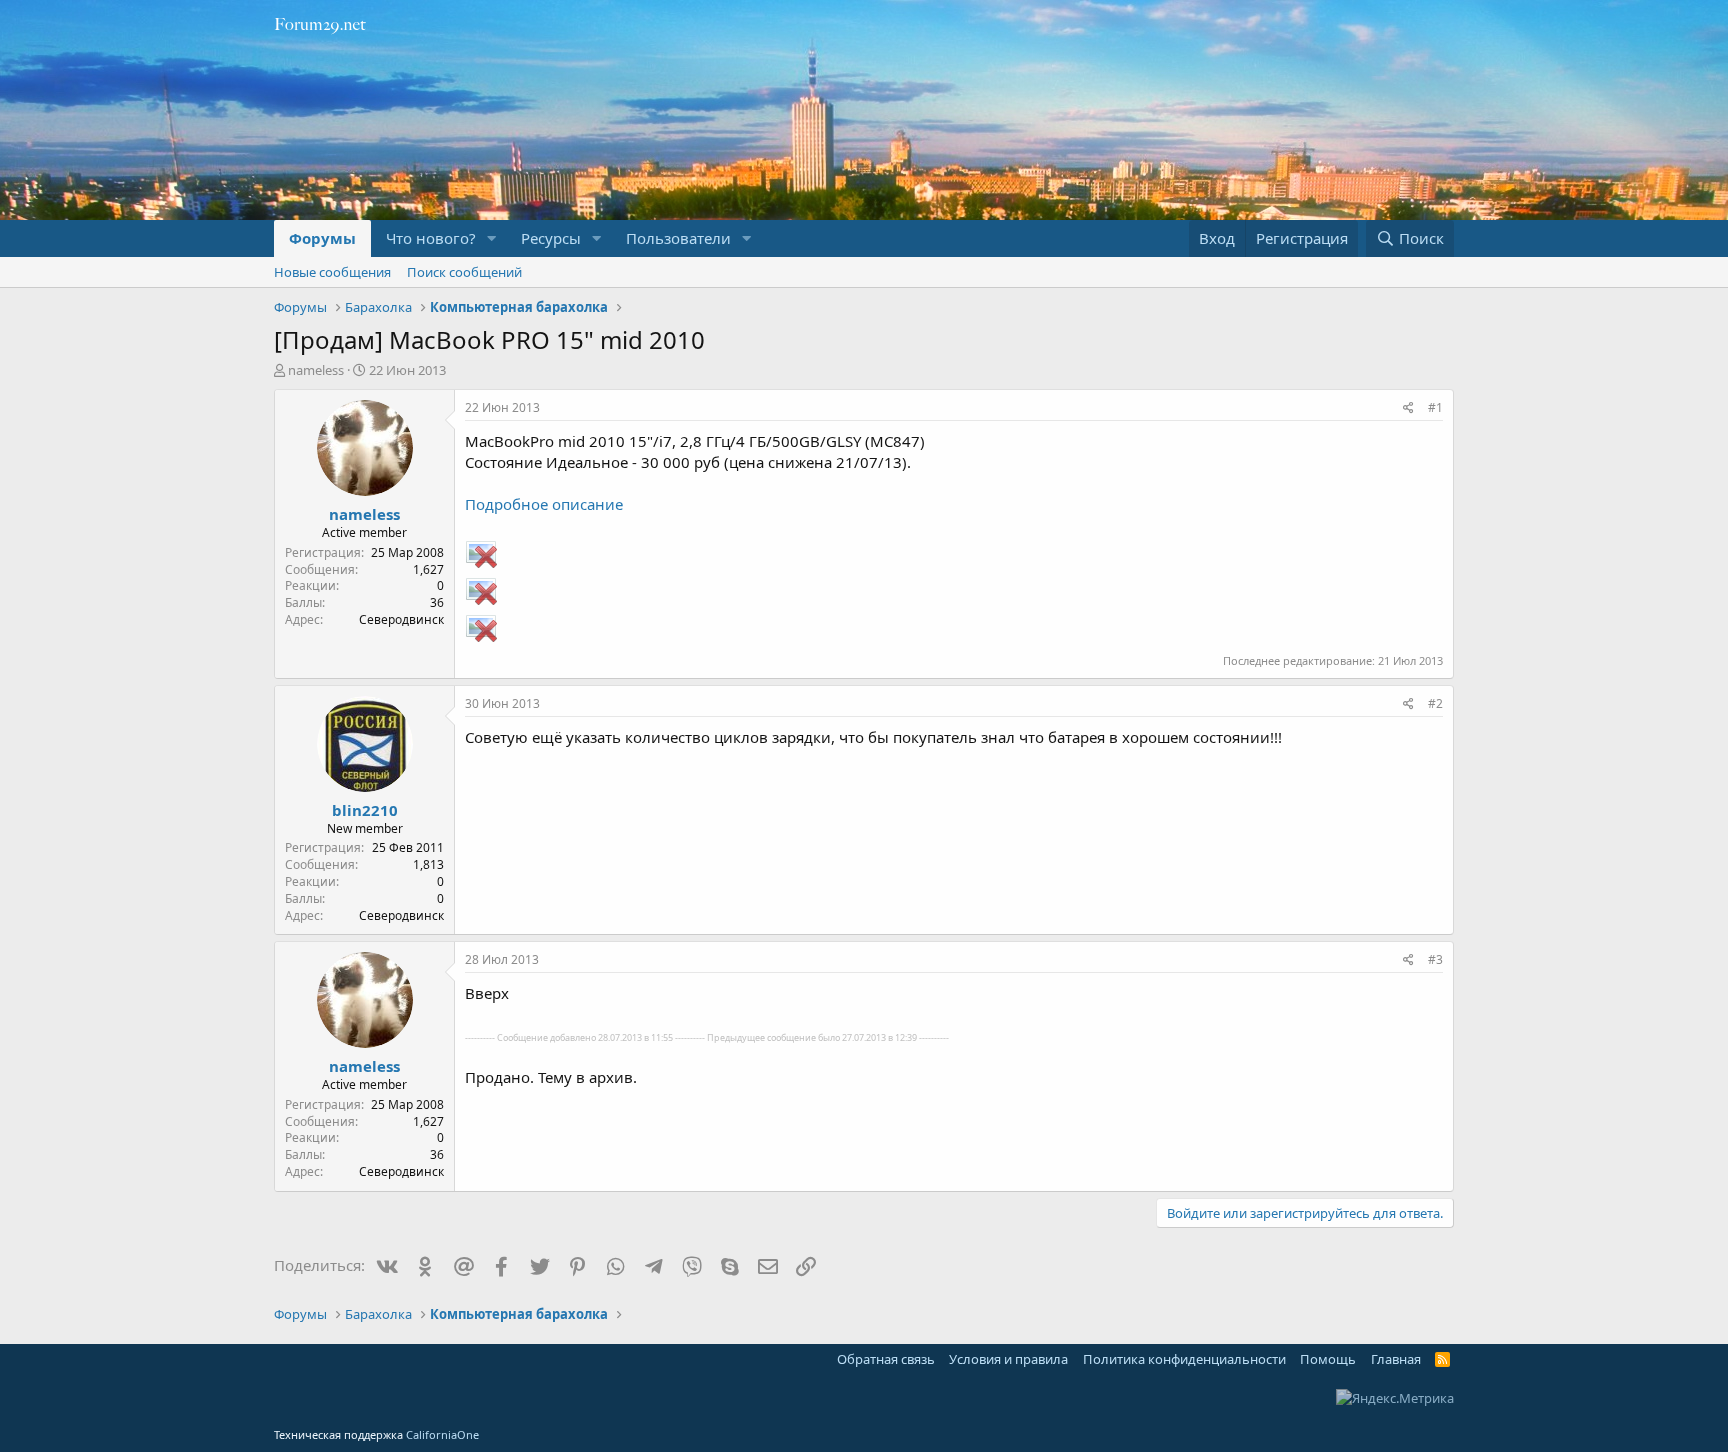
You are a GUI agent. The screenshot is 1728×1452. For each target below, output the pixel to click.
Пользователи (678, 238)
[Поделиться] (1408, 408)
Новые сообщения (332, 272)
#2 (1435, 703)
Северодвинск (401, 619)
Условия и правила (1008, 1359)
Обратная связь (886, 1359)
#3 (1435, 959)
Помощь (1328, 1359)
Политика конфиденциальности (1184, 1359)
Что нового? (431, 238)
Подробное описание (544, 504)
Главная (1396, 1359)
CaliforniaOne (442, 1434)
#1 (1435, 407)
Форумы (322, 238)
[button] (492, 238)
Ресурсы (551, 238)
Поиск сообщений (464, 272)
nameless (316, 370)
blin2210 (365, 810)
